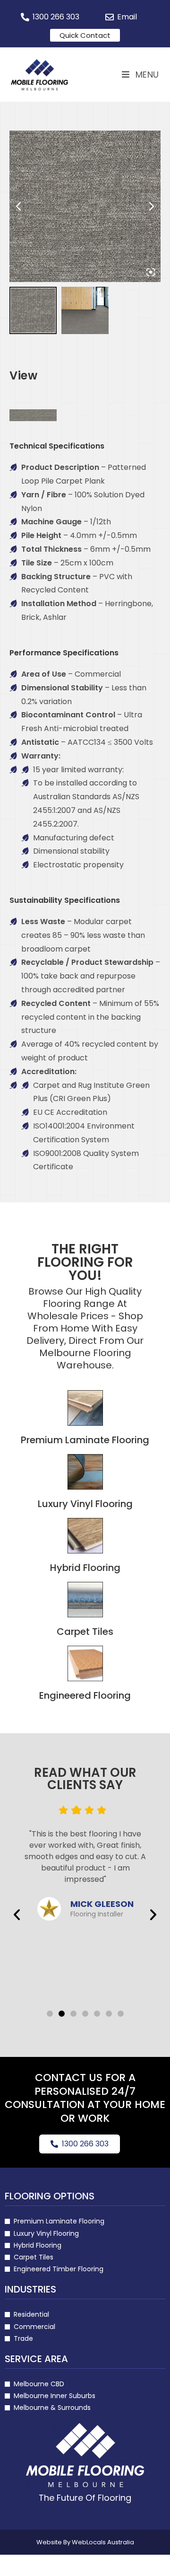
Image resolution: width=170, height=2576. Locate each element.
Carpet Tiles (85, 1632)
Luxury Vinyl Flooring (85, 1504)
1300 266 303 (85, 2144)
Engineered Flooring (85, 1695)
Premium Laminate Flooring (85, 1440)
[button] (17, 1914)
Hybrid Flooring (85, 1568)
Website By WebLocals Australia (85, 2542)
